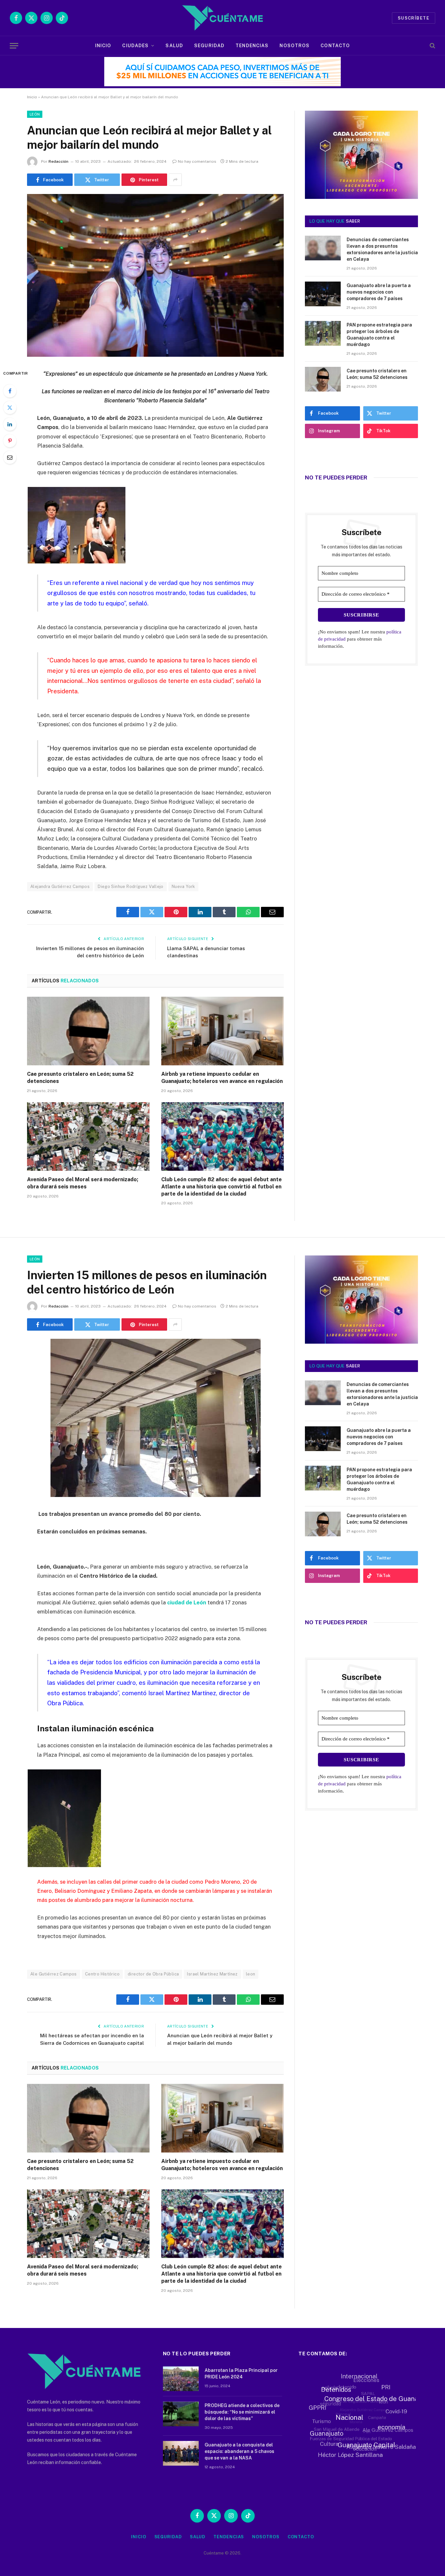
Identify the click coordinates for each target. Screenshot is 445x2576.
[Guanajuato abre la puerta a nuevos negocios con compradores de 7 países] (323, 294)
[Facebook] (10, 391)
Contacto (335, 46)
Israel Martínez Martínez (212, 1974)
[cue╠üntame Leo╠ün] (361, 1342)
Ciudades (135, 46)
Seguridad (209, 46)
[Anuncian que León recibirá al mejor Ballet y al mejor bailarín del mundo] (155, 355)
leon (251, 1974)
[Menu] (14, 46)
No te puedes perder (336, 478)
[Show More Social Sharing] (175, 180)
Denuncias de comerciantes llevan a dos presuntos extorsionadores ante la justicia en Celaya (382, 249)
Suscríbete (414, 18)
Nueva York (183, 886)
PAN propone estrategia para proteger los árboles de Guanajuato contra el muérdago (379, 335)
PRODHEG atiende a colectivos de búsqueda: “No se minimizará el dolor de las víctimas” (242, 2412)
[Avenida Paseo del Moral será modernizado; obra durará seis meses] (88, 1137)
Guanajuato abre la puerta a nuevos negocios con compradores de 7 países (379, 292)
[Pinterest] (10, 441)
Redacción (58, 161)
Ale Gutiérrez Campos (54, 1974)
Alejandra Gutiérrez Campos (60, 886)
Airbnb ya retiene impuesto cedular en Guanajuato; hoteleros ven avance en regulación (222, 1078)
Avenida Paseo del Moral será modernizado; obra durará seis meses (83, 1183)
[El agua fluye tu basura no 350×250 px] (361, 190)
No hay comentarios (197, 161)
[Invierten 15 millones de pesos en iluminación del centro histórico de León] (156, 1495)
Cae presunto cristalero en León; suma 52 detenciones (80, 1078)
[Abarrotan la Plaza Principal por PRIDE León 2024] (181, 2379)
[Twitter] (10, 408)
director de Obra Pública (153, 1974)
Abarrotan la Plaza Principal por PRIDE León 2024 (241, 2374)
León (35, 114)
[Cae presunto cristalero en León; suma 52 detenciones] (88, 1031)
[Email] (10, 457)
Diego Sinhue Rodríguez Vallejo (131, 886)
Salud (174, 46)
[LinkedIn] (10, 424)
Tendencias (252, 46)
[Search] (432, 46)
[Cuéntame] (222, 18)
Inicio (103, 46)
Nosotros (294, 46)
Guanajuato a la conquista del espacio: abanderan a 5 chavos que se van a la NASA (239, 2451)
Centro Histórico (102, 1974)
